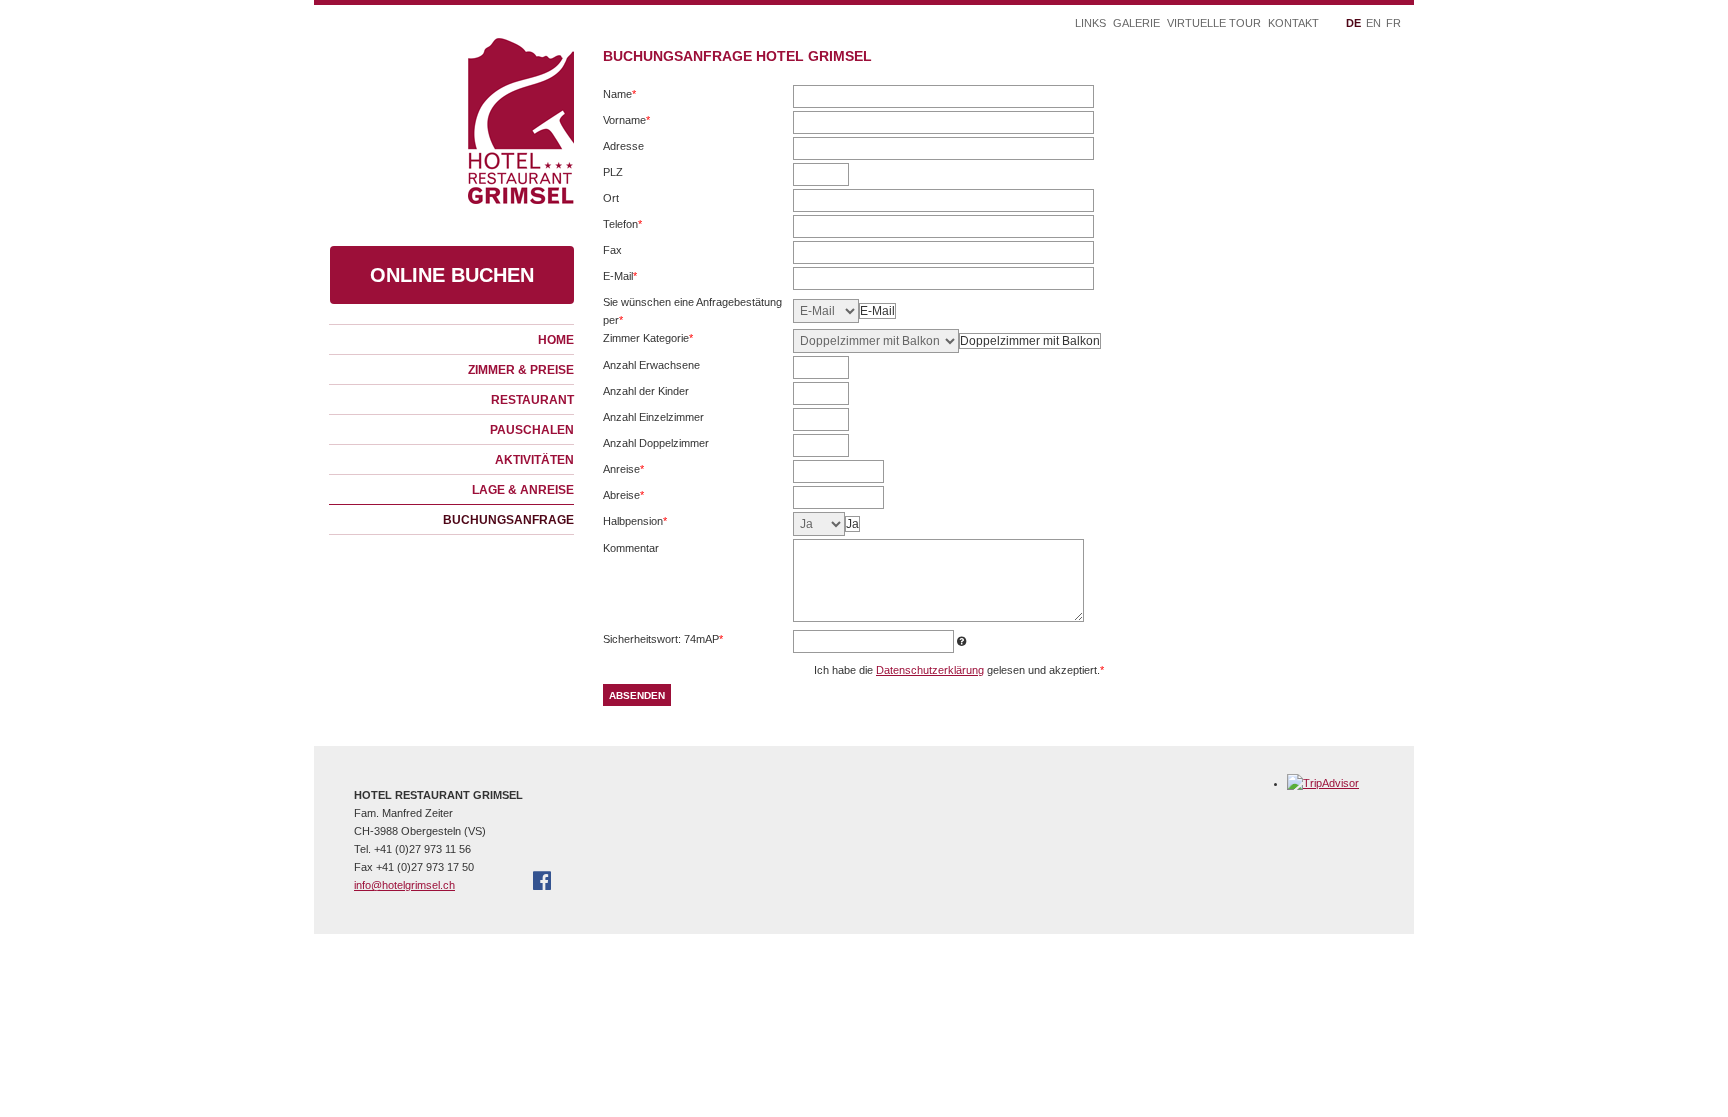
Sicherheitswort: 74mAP (663, 640)
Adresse (623, 146)
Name (625, 95)
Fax (612, 250)
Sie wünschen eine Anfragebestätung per (692, 312)
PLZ (613, 172)
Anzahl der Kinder (646, 391)
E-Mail (625, 277)
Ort (611, 198)
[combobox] (877, 311)
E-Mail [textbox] (877, 311)
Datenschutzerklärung (930, 670)
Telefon (625, 225)
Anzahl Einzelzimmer (653, 417)
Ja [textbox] (852, 524)
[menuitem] (451, 339)
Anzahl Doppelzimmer (656, 443)
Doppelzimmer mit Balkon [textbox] (1030, 341)
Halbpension (635, 522)
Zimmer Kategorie (648, 339)
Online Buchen (452, 275)
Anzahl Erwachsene (651, 365)
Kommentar (631, 548)
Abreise (625, 496)
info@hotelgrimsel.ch (404, 885)
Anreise (625, 470)
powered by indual (682, 947)
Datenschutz (587, 947)
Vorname (626, 121)
